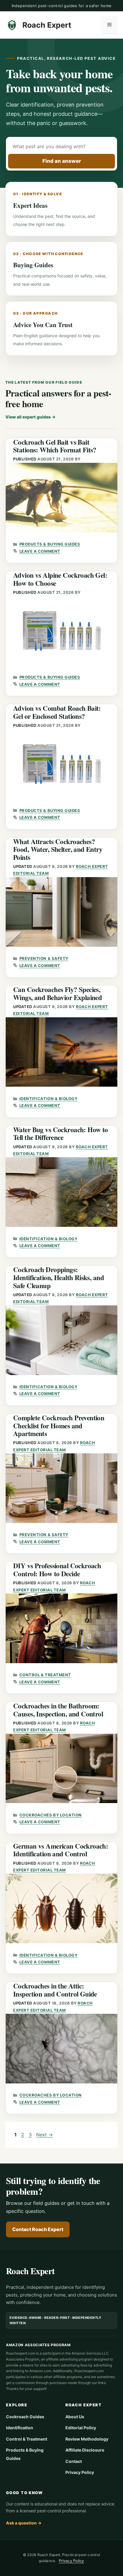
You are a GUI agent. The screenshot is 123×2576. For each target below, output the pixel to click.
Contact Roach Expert (38, 2229)
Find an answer (62, 161)
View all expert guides (30, 417)
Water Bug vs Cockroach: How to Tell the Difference (61, 1134)
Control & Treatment (45, 1675)
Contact (74, 2461)
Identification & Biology (48, 1099)
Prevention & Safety (44, 958)
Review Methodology (87, 2439)
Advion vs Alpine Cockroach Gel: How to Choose (60, 579)
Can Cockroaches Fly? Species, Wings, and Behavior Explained (57, 993)
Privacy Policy (80, 2472)
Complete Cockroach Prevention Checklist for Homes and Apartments (59, 1426)
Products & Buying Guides (50, 544)
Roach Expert (47, 25)
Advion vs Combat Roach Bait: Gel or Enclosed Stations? (57, 712)
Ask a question (24, 2523)
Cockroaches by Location (51, 1815)
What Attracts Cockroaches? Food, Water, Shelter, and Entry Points (58, 849)
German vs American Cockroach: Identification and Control (61, 1850)
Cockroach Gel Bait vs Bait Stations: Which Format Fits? (55, 446)
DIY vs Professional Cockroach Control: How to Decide (57, 1570)
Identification (20, 2428)
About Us (75, 2417)
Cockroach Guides (25, 2417)
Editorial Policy (81, 2428)
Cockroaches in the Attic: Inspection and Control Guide (55, 1990)
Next (44, 2135)
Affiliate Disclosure (85, 2450)
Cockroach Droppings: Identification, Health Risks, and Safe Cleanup (59, 1277)
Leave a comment (40, 551)
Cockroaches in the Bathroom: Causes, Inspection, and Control (58, 1710)
